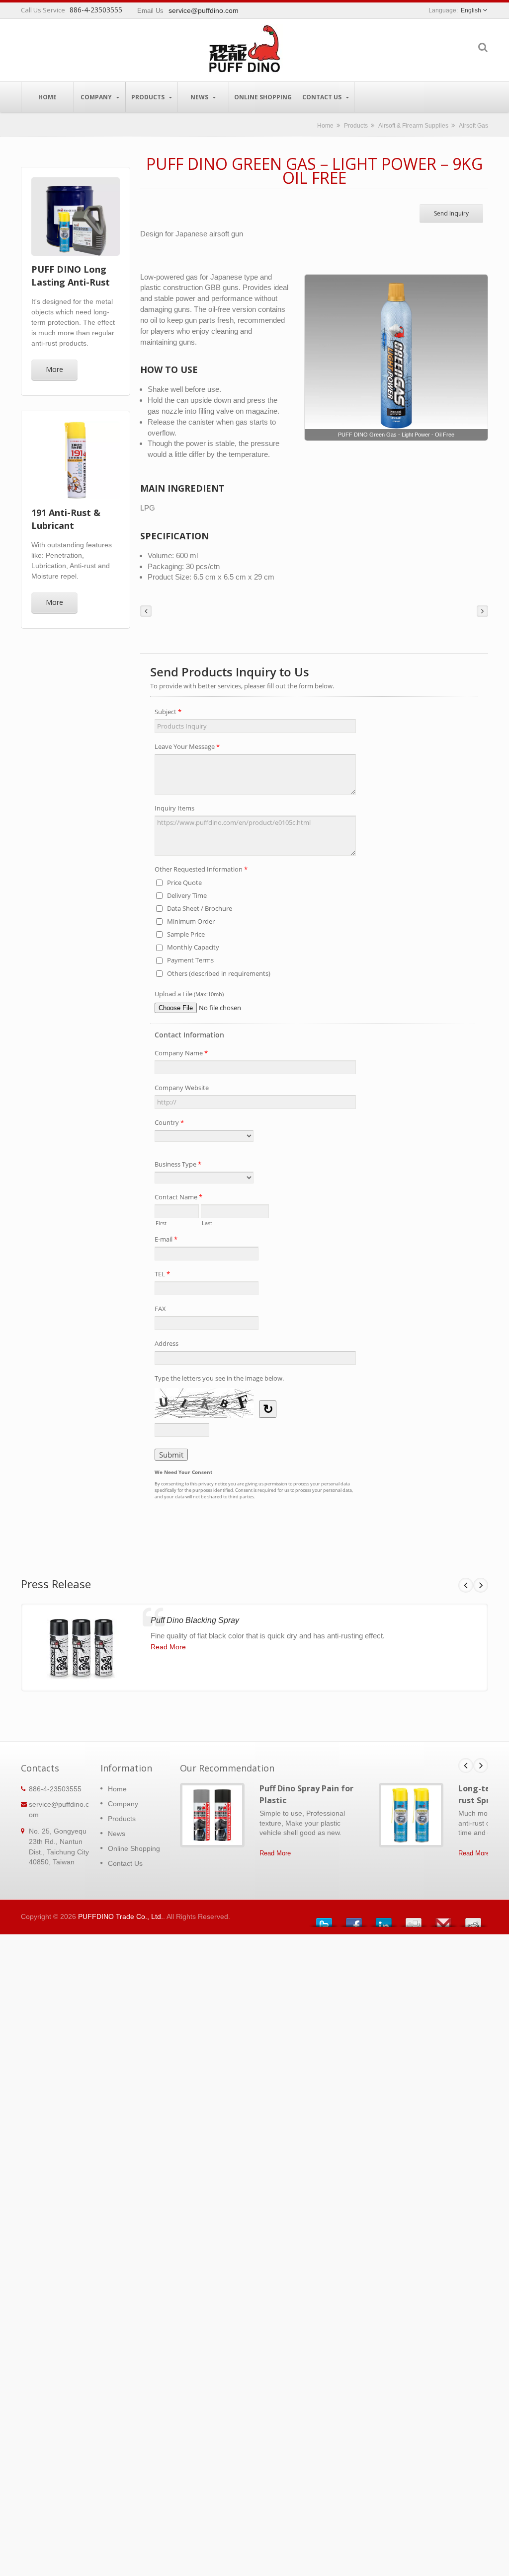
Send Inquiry (451, 213)
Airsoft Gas (473, 125)
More (54, 369)
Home (47, 97)
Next (481, 1585)
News (200, 97)
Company (97, 97)
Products (149, 97)
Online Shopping (263, 97)
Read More (168, 1647)
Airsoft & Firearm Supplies (413, 125)
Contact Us (323, 97)
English (471, 10)
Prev (466, 1585)
